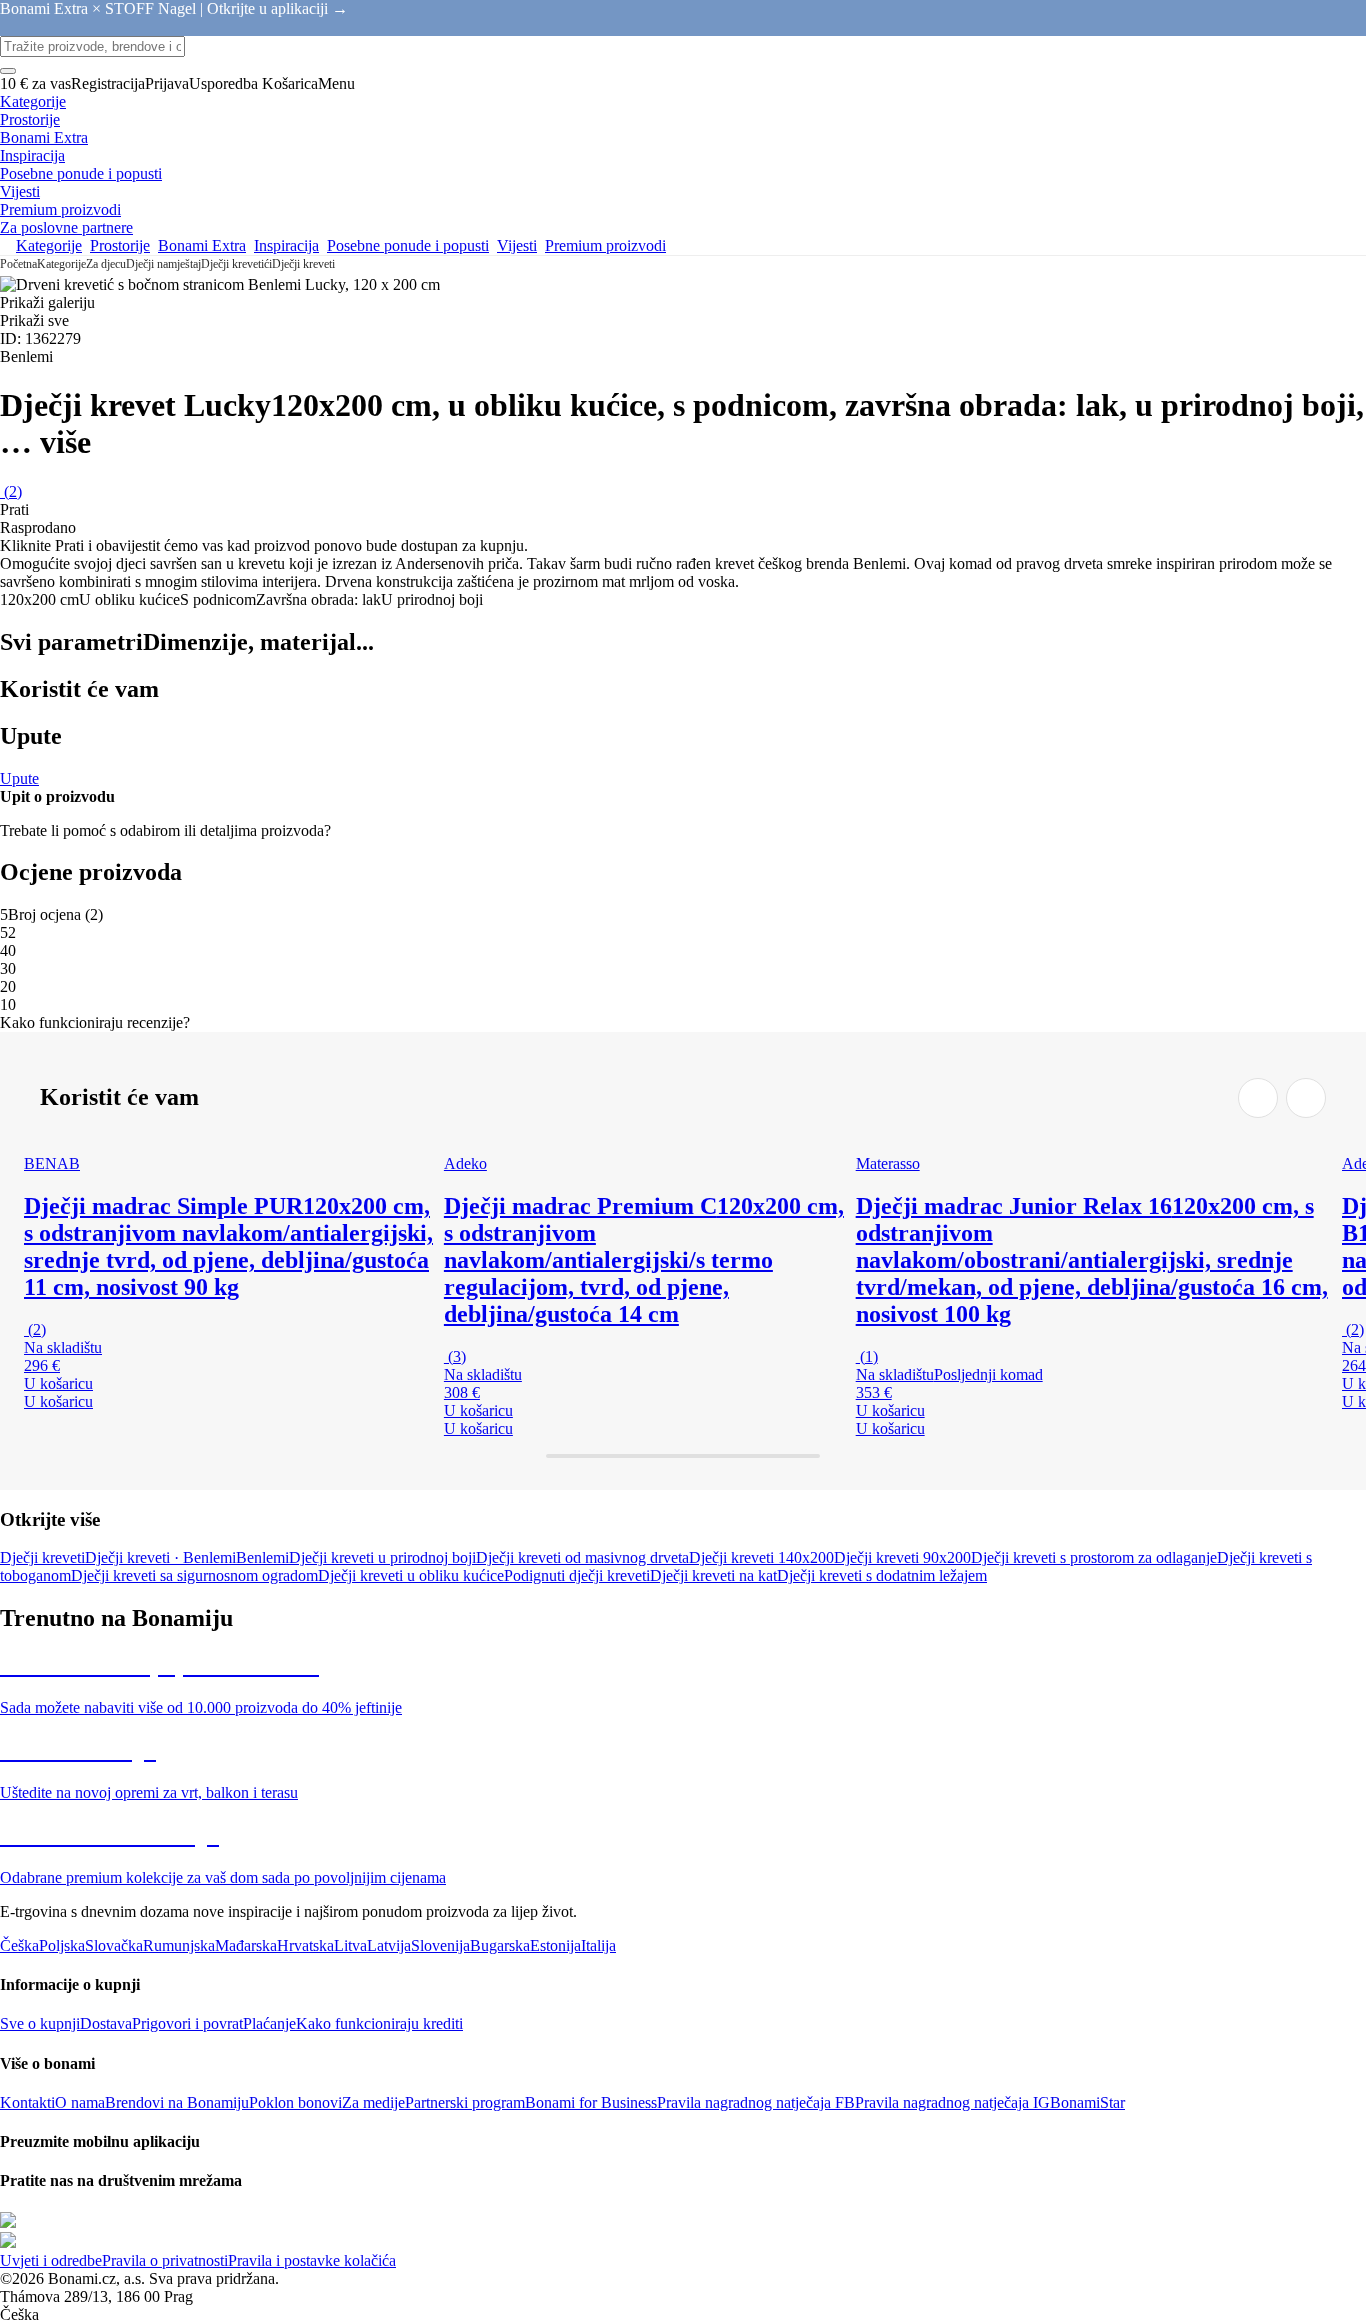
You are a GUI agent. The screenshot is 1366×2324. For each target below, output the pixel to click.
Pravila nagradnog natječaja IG (952, 2102)
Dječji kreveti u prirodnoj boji (382, 1557)
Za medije (373, 2102)
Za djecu (106, 264)
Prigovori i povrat (187, 2023)
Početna (18, 264)
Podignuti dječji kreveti (577, 1575)
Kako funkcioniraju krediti (379, 2023)
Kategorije (61, 264)
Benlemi (262, 1557)
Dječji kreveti (303, 264)
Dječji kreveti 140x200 (761, 1557)
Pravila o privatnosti (165, 2260)
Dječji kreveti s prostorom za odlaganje (1094, 1557)
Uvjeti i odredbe (51, 2260)
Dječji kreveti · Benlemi (160, 1557)
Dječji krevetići (236, 264)
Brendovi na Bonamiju (177, 2102)
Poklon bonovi (295, 2102)
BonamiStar (1087, 2102)
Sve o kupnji (40, 2023)
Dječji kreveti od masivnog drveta (582, 1557)
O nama (80, 2102)
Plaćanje (269, 2023)
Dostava (106, 2023)
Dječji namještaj (163, 264)
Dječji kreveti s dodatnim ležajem (882, 1575)
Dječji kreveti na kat (713, 1575)
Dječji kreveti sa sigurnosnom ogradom (194, 1575)
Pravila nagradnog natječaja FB (756, 2102)
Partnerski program (465, 2102)
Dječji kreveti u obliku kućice (411, 1575)
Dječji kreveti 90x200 (902, 1557)
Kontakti (27, 2102)
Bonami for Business (591, 2102)
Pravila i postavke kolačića (312, 2260)
